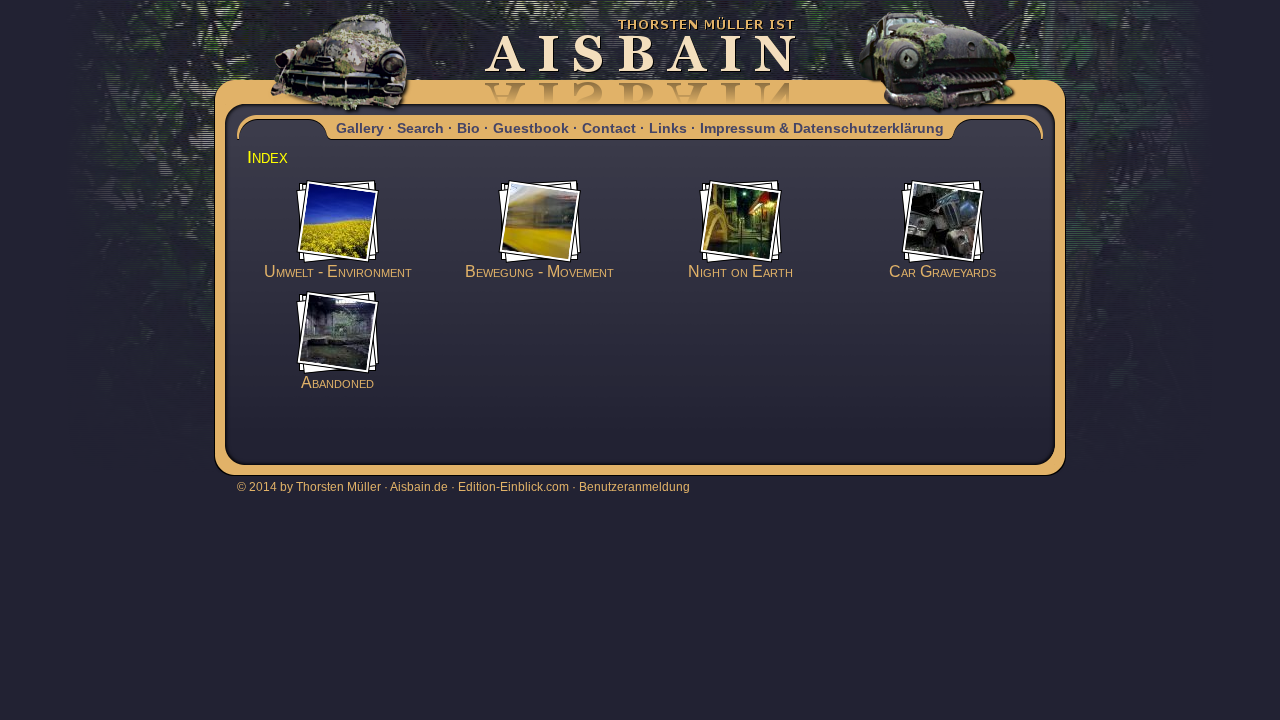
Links (668, 128)
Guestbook (531, 128)
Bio (468, 128)
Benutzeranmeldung (634, 487)
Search (420, 128)
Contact (609, 128)
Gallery (360, 128)
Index (267, 157)
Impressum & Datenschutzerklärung (822, 128)
